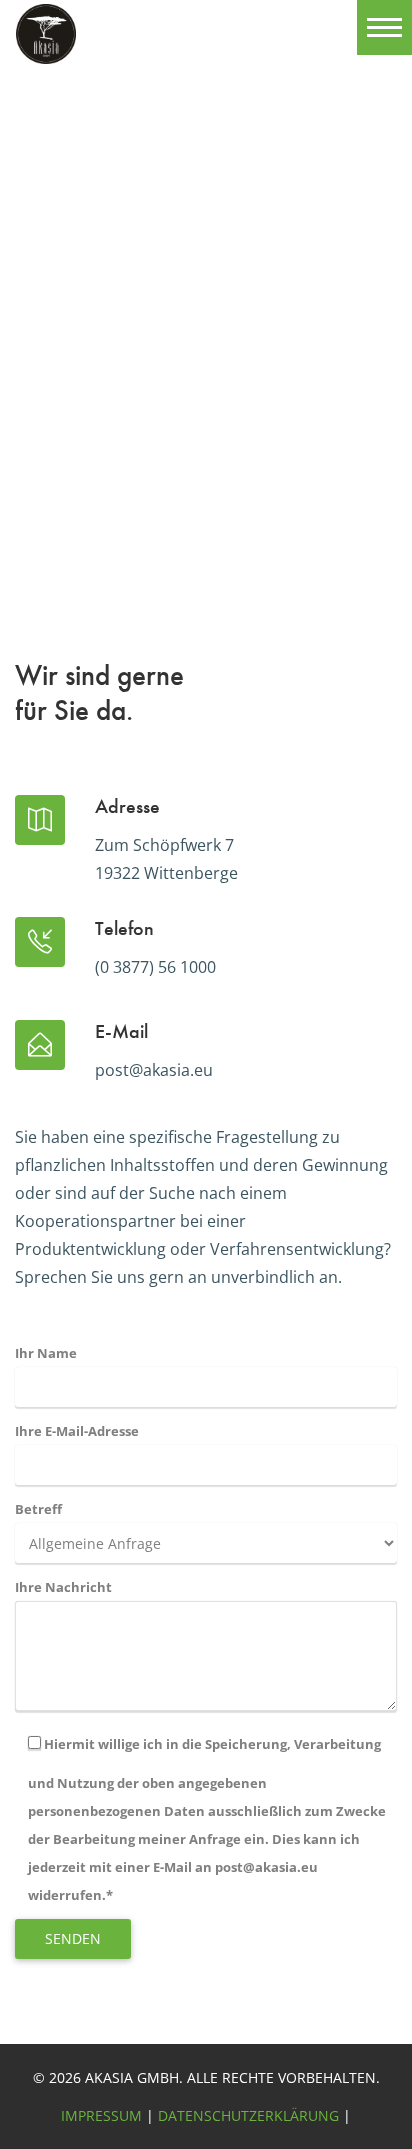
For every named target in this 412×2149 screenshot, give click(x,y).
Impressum (101, 2115)
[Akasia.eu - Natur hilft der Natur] (46, 46)
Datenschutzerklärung (248, 2115)
